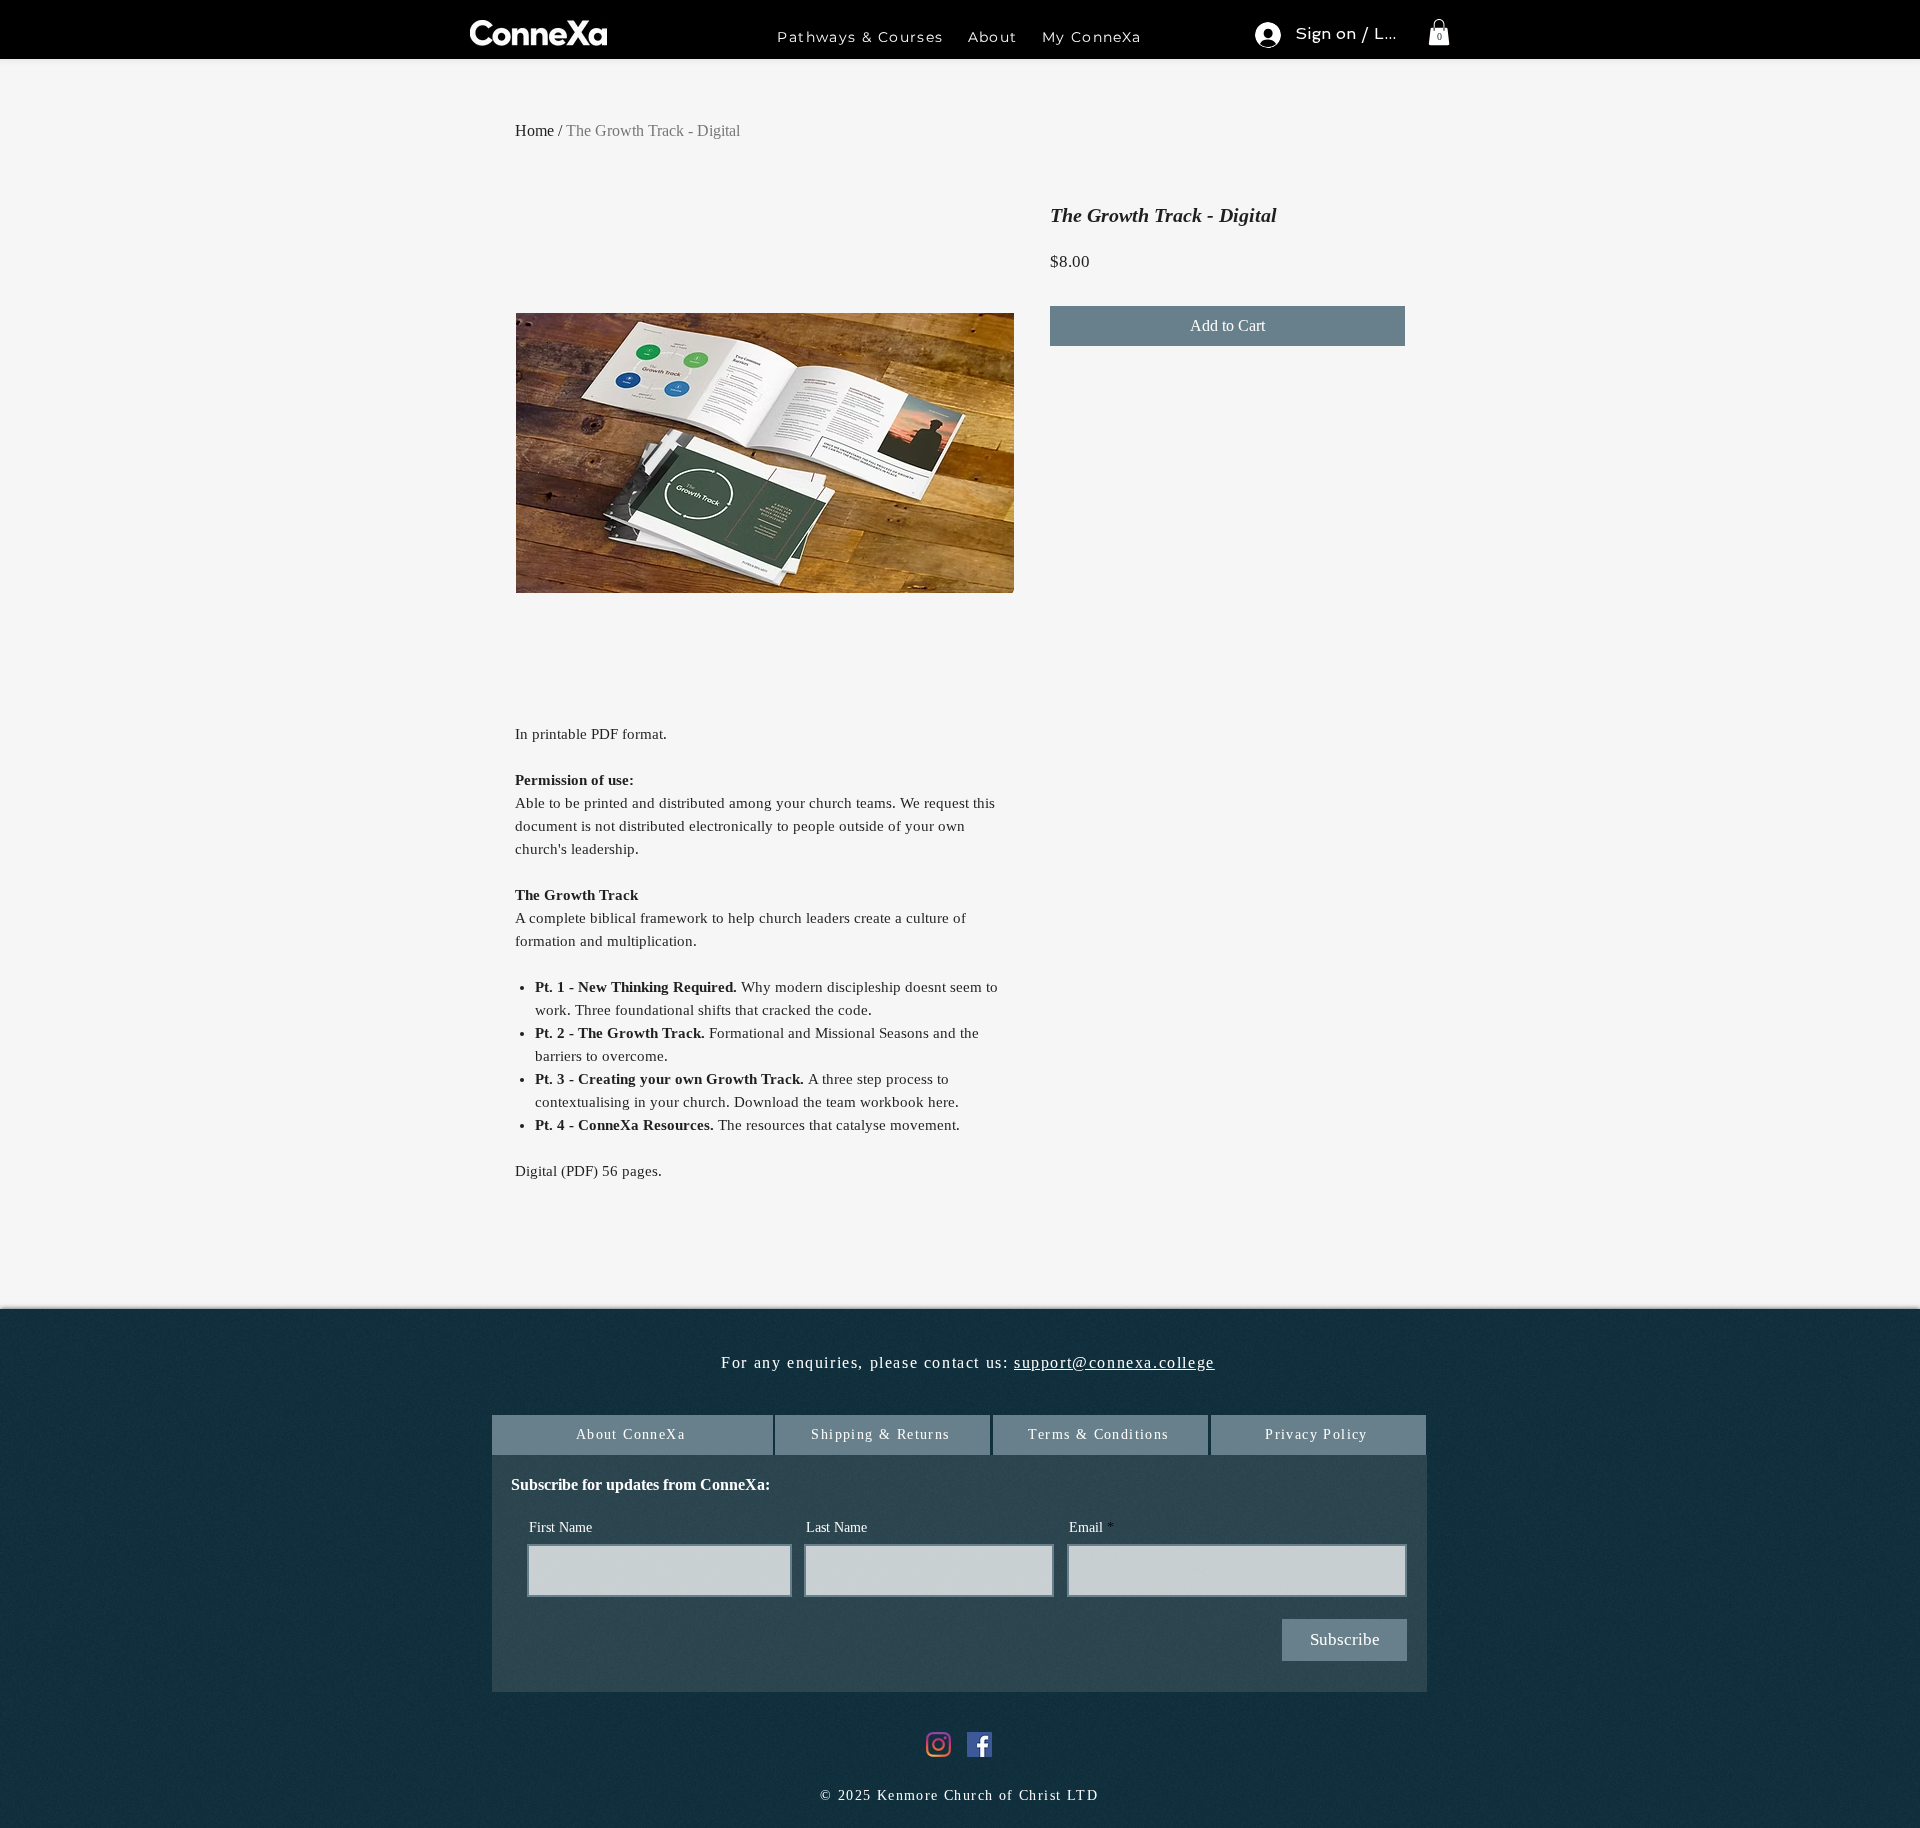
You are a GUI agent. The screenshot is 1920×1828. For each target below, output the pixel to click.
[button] (860, 38)
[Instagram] (938, 1744)
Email (1086, 1528)
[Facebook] (979, 1744)
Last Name (836, 1528)
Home (534, 130)
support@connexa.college (1114, 1362)
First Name (560, 1528)
